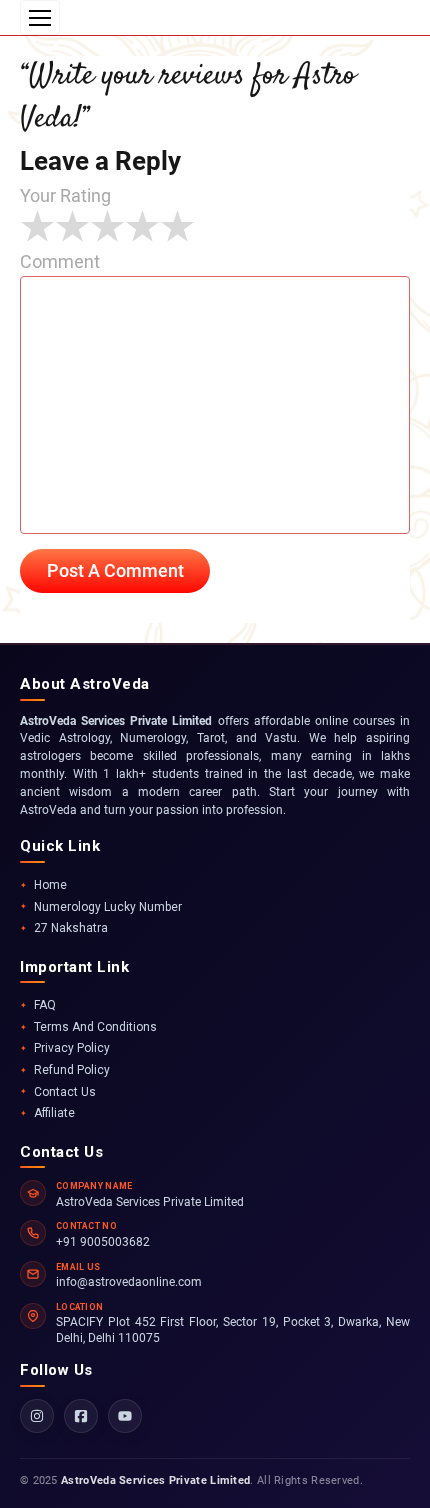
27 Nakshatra (71, 928)
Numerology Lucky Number (108, 907)
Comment (60, 261)
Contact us (65, 1092)
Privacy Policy (72, 1048)
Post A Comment (115, 570)
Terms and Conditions (95, 1027)
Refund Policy (72, 1070)
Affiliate (54, 1113)
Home (50, 885)
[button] (40, 17)
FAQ (45, 1005)
